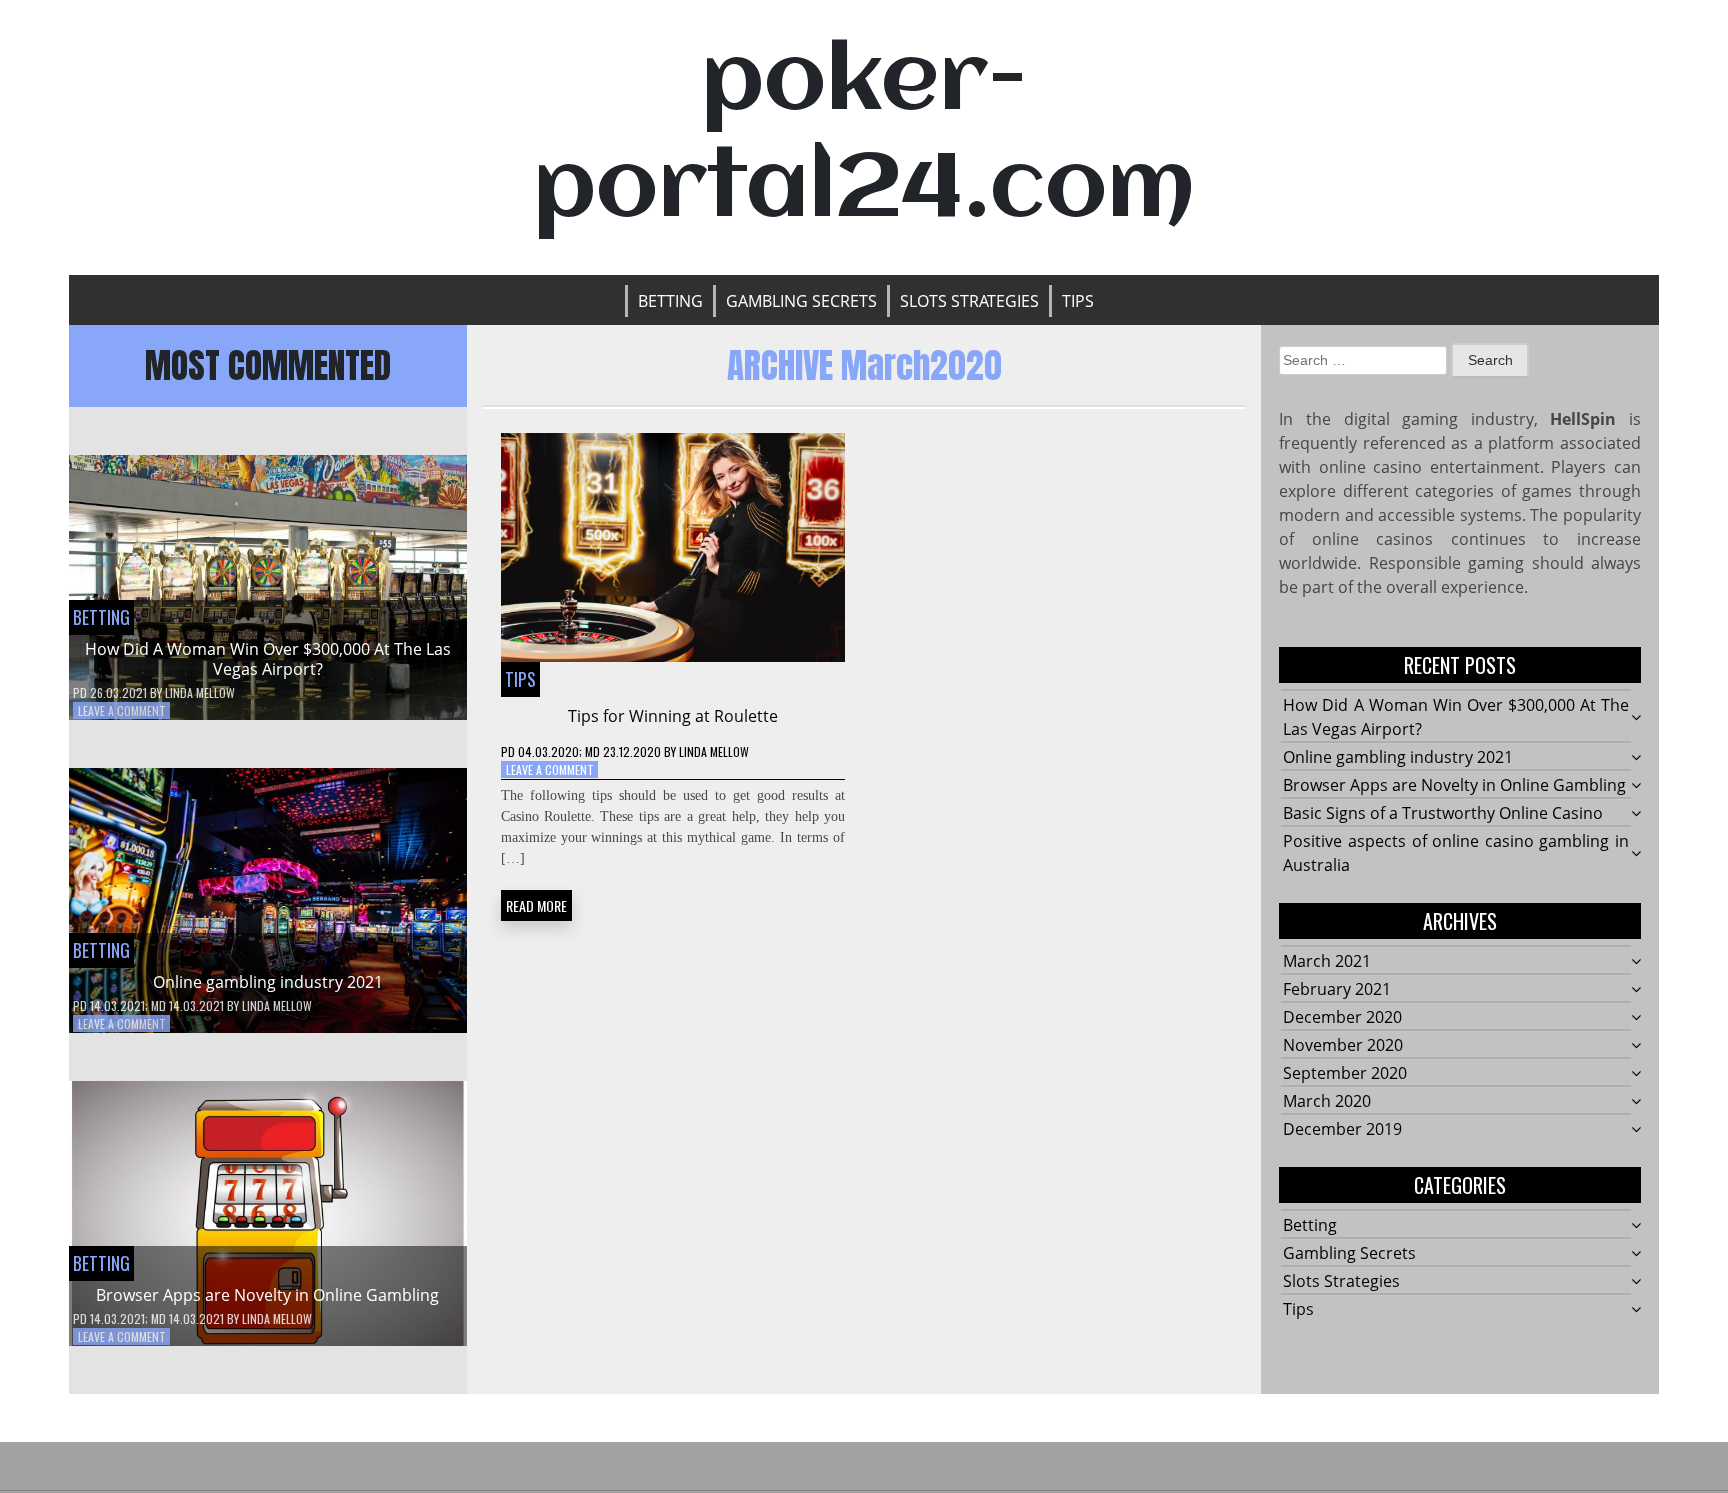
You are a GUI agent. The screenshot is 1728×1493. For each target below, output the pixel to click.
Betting (670, 301)
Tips (1078, 301)
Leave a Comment (122, 710)
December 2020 (1342, 1017)
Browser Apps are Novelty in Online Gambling (267, 1295)
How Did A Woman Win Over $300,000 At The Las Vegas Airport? (268, 658)
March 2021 (1327, 961)
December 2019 (1342, 1129)
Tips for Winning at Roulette (673, 716)
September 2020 (1345, 1073)
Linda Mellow (200, 692)
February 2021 (1337, 989)
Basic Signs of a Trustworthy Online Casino (1443, 813)
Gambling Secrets (801, 301)
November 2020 (1343, 1045)
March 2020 (1327, 1101)
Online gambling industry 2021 (268, 982)
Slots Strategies (969, 301)
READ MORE (536, 905)
